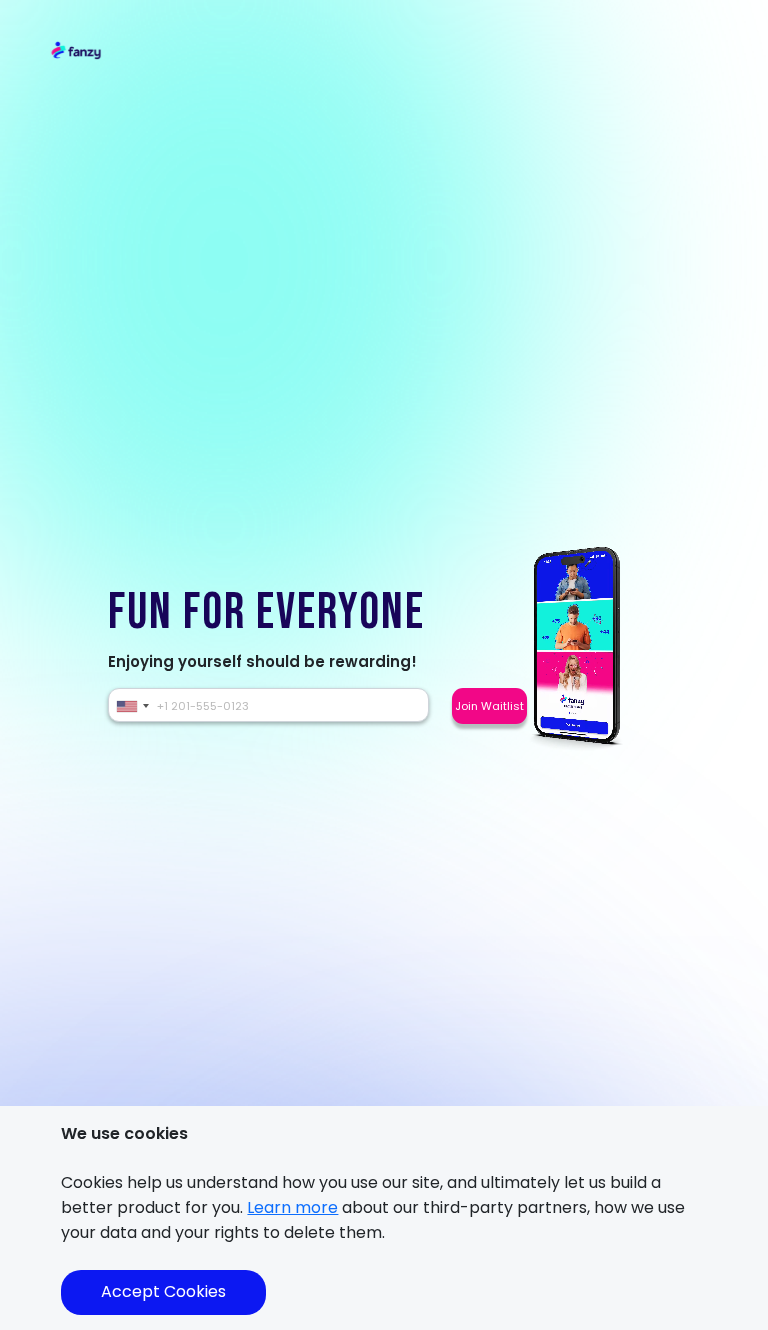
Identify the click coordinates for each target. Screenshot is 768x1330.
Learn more (292, 1207)
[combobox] (132, 706)
